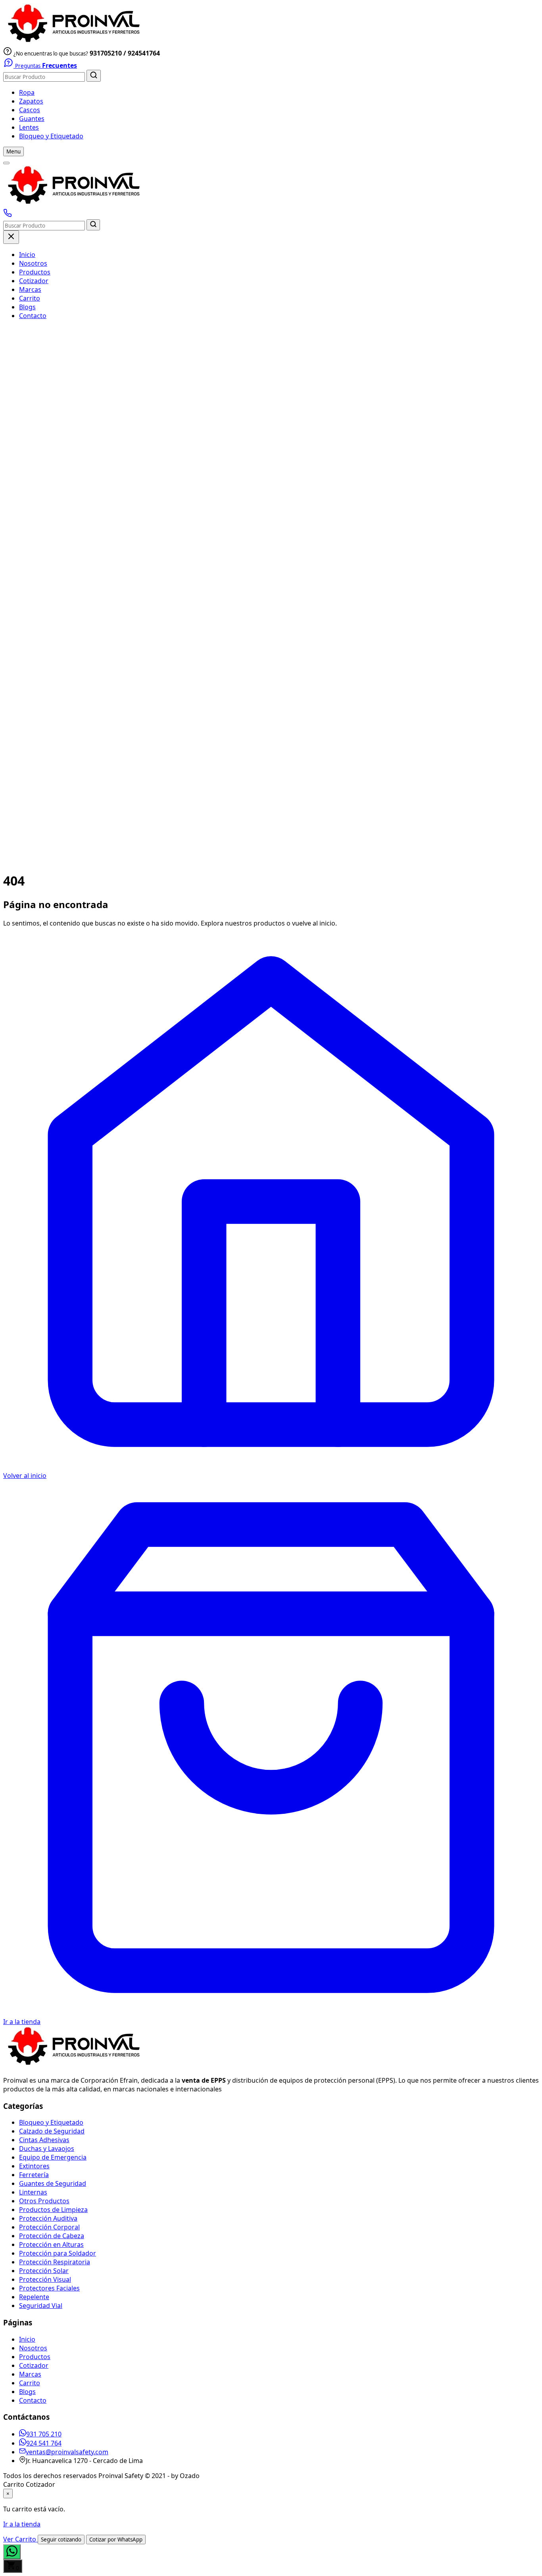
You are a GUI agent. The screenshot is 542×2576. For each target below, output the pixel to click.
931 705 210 (44, 2434)
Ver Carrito (20, 2539)
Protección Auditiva (48, 2218)
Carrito (30, 298)
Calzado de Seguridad (52, 2131)
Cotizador (34, 281)
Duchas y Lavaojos (47, 2149)
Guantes (32, 119)
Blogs (27, 307)
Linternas (33, 2192)
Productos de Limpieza (53, 2210)
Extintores (34, 2166)
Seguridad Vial (41, 2306)
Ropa (27, 92)
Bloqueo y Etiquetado (51, 136)
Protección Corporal (49, 2227)
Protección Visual (45, 2279)
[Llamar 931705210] (8, 215)
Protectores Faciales (49, 2288)
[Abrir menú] (6, 163)
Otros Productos (44, 2201)
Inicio (27, 255)
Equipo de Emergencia (53, 2157)
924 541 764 (44, 2443)
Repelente (34, 2297)
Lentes (29, 127)
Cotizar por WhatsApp (116, 2540)
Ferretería (34, 2175)
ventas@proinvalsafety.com (67, 2452)
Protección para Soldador (58, 2253)
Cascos (30, 110)
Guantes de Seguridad (53, 2183)
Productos (35, 272)
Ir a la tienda (22, 2524)
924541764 (144, 53)
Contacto (33, 316)
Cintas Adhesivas (44, 2140)
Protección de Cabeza (52, 2236)
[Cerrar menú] (11, 237)
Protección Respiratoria (55, 2262)
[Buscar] (94, 76)
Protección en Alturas (51, 2244)
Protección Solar (44, 2271)
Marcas (30, 289)
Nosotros (33, 263)
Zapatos (31, 101)
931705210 (106, 53)
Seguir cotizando (61, 2540)
